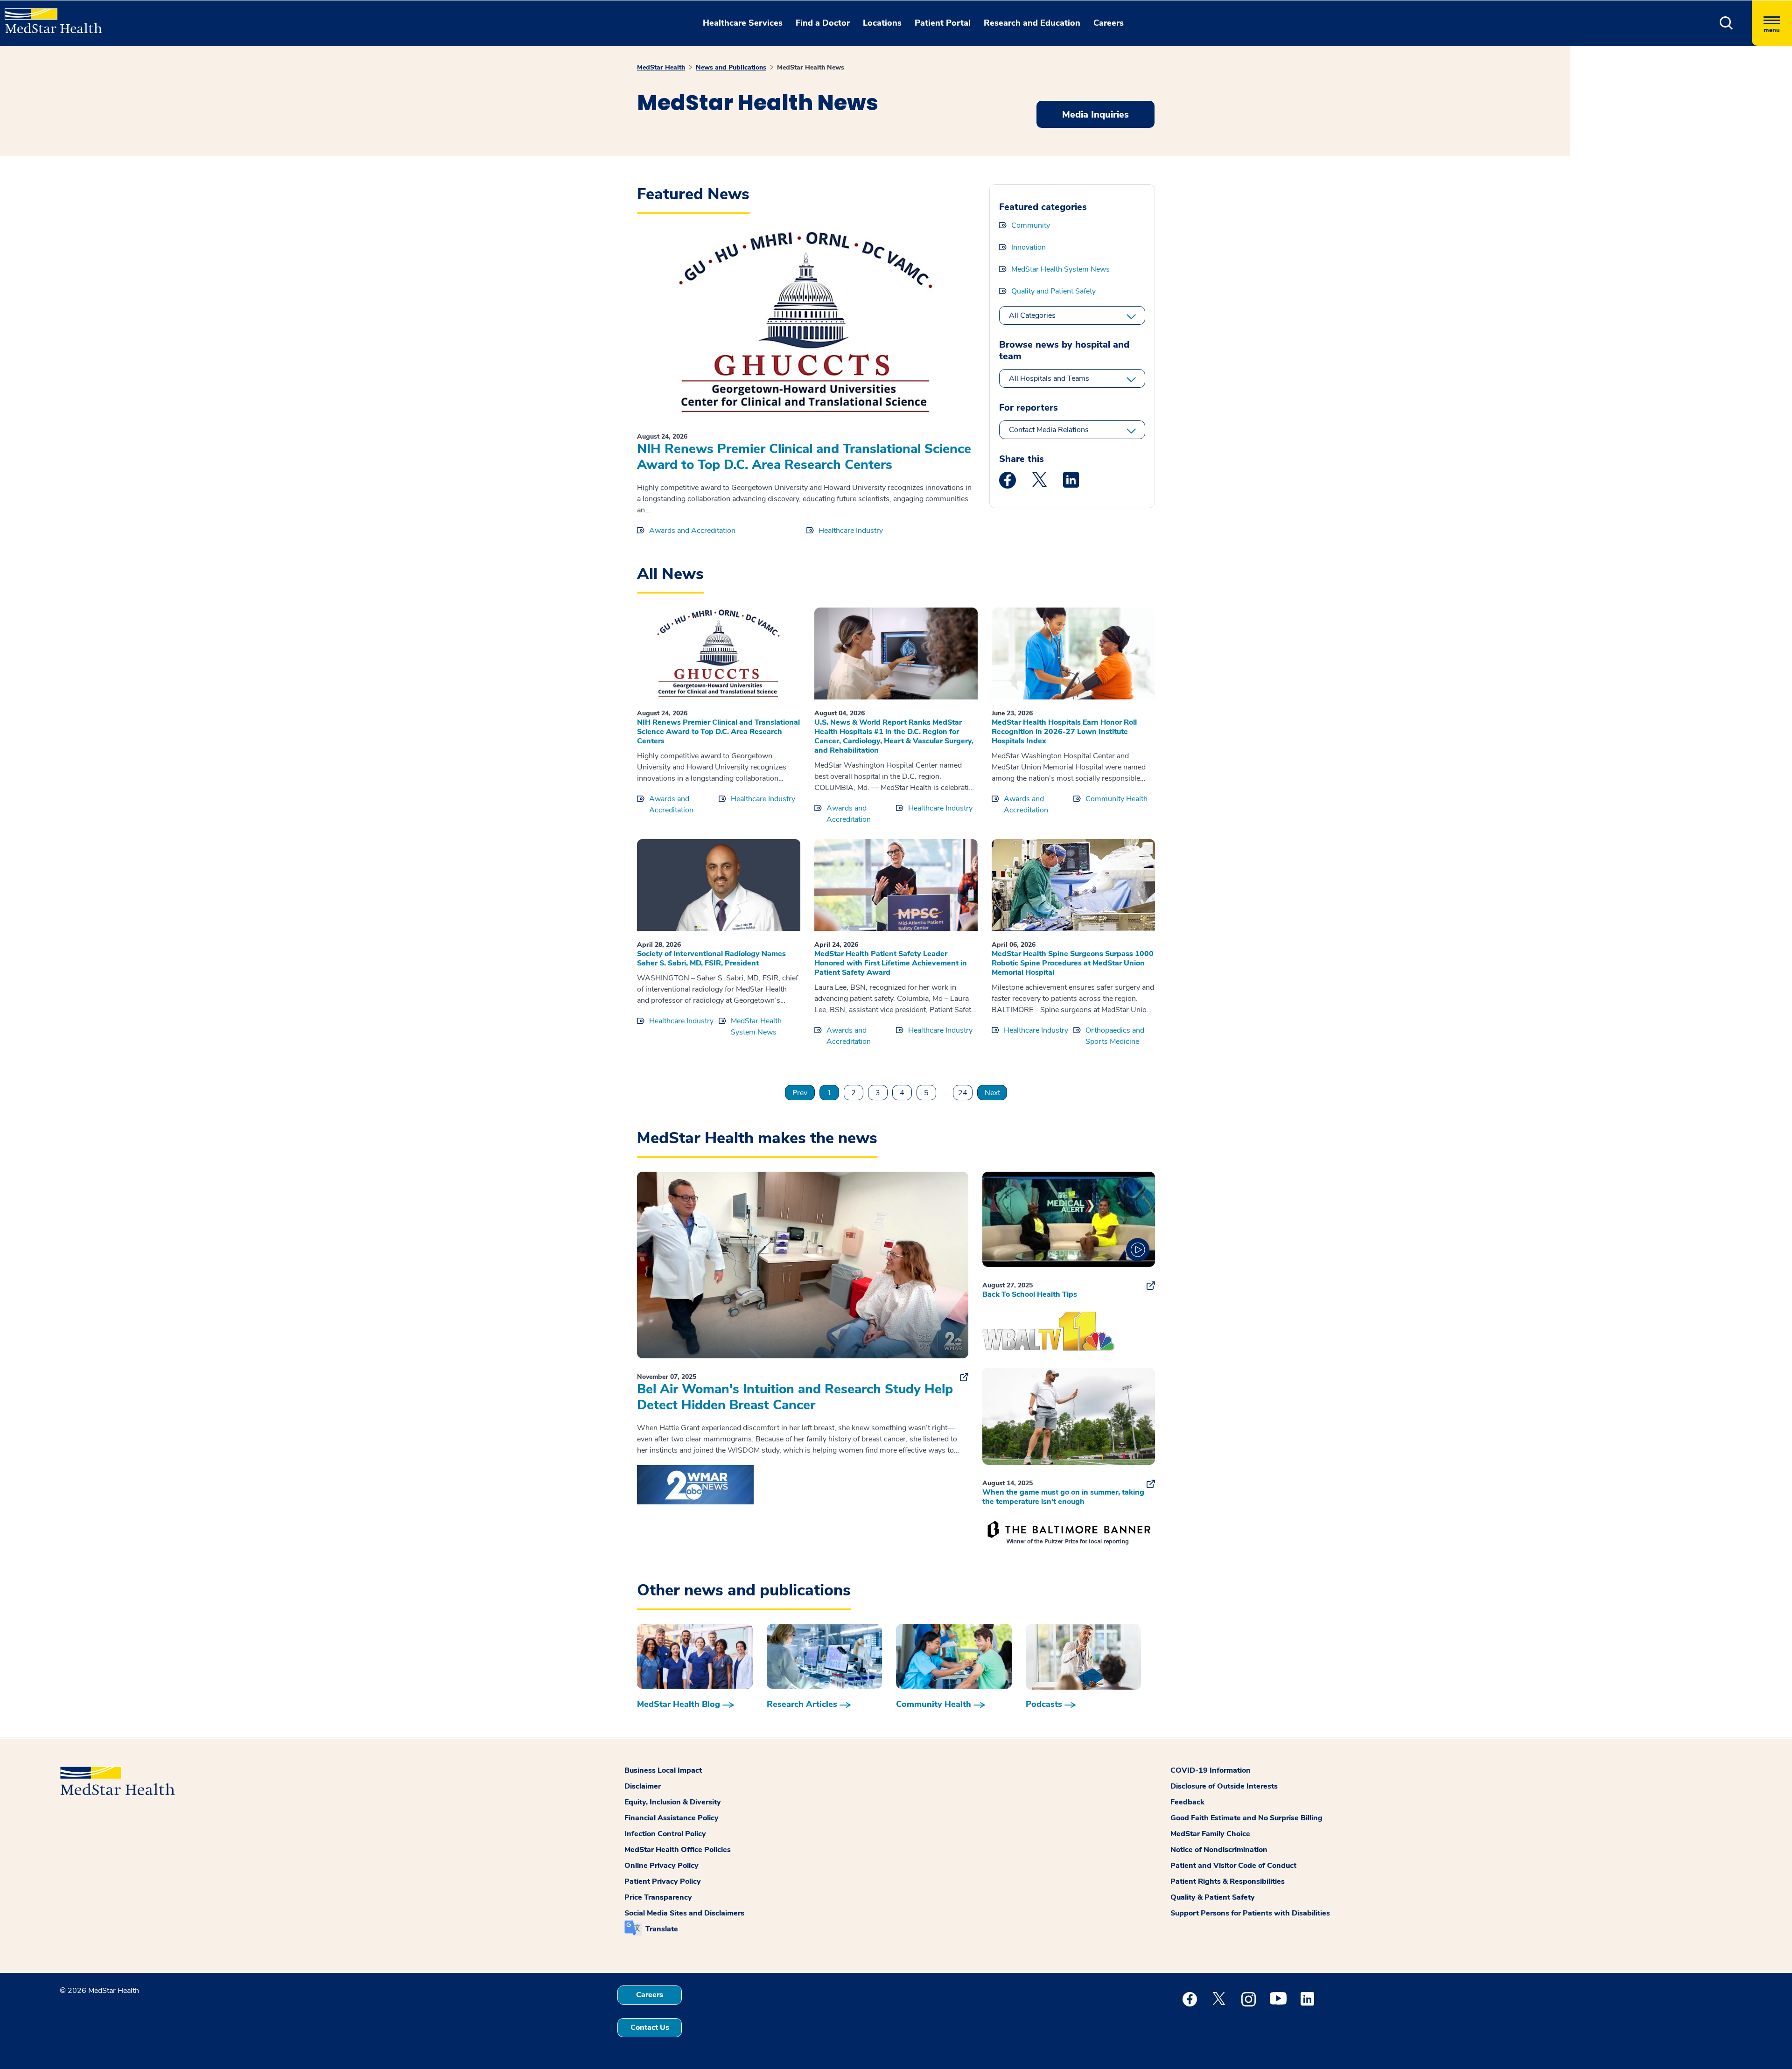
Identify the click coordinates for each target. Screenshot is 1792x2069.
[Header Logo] (49, 17)
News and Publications (731, 67)
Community (1031, 225)
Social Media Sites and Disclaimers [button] (684, 1913)
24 (963, 1093)
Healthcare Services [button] (743, 23)
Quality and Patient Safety (1053, 291)
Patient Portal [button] (943, 23)
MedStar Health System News (1060, 269)
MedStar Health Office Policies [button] (678, 1850)
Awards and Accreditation (692, 531)
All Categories (1032, 315)
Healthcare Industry (851, 531)
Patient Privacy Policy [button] (663, 1881)
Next (992, 1093)
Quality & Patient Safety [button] (1213, 1897)
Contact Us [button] (650, 2027)
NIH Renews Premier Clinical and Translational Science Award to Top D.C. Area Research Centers (804, 457)
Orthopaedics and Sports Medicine (1115, 1036)
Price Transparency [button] (658, 1897)
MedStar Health (661, 67)
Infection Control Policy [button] (665, 1834)
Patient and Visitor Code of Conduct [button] (1233, 1866)
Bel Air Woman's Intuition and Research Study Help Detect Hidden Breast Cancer (795, 1397)
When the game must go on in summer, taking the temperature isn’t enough (1063, 1497)
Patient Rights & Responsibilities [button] (1228, 1881)
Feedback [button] (1187, 1802)
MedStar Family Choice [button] (1210, 1834)
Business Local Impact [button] (663, 1770)
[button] (1726, 23)
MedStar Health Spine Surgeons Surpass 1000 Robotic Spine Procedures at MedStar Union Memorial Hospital (1073, 963)
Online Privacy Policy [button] (661, 1866)
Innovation (1029, 247)
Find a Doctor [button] (823, 23)
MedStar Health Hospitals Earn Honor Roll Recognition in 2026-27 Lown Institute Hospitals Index (1064, 732)
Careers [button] (1109, 23)
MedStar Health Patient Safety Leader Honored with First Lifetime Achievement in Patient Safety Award (891, 963)
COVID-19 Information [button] (1211, 1770)
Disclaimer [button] (643, 1786)
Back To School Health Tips (1030, 1294)
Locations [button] (882, 23)
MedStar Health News (811, 67)
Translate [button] (662, 1929)
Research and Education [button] (1032, 23)
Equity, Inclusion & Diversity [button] (673, 1802)
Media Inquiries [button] (1095, 115)
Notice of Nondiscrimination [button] (1219, 1850)
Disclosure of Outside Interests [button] (1224, 1786)
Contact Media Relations (1049, 430)
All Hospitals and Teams (1049, 378)
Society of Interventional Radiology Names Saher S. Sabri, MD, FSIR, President (711, 958)
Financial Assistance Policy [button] (672, 1818)
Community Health (1116, 799)
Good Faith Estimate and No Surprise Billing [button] (1246, 1818)
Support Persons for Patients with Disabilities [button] (1250, 1913)
